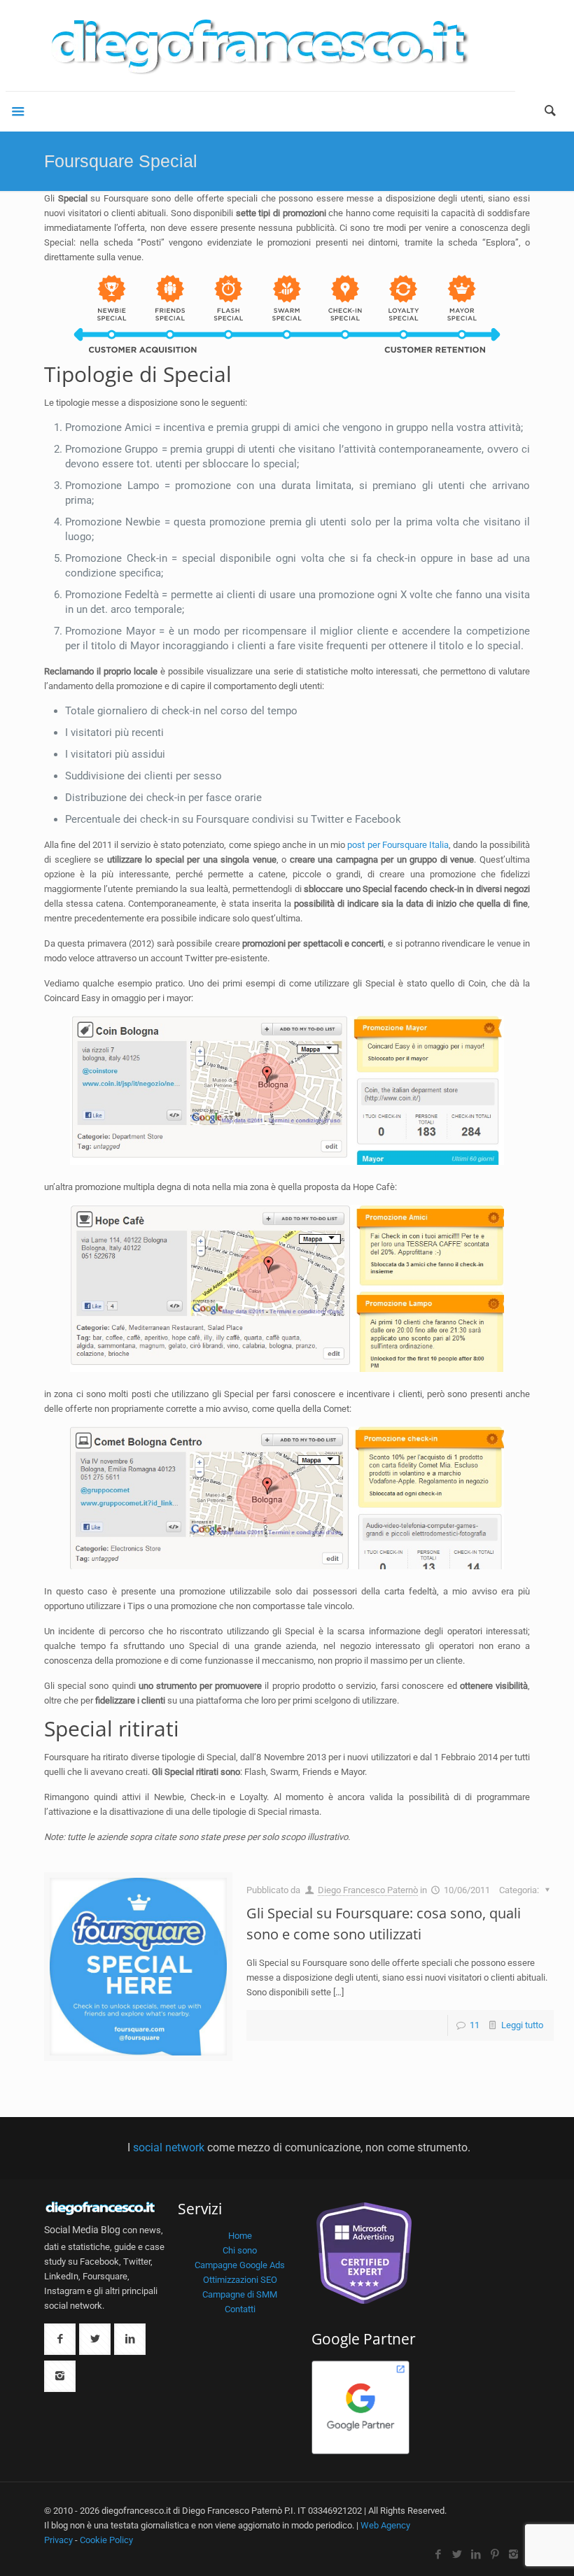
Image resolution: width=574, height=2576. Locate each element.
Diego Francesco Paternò (368, 1890)
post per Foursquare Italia (398, 845)
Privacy (58, 2540)
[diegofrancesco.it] (260, 45)
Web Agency (385, 2525)
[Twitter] (457, 2554)
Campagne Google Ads (240, 2265)
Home (240, 2236)
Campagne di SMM (240, 2294)
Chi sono (240, 2250)
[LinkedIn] (476, 2554)
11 (475, 2025)
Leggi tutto (522, 2025)
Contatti (240, 2309)
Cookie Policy (106, 2540)
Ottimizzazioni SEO (240, 2280)
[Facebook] (438, 2554)
